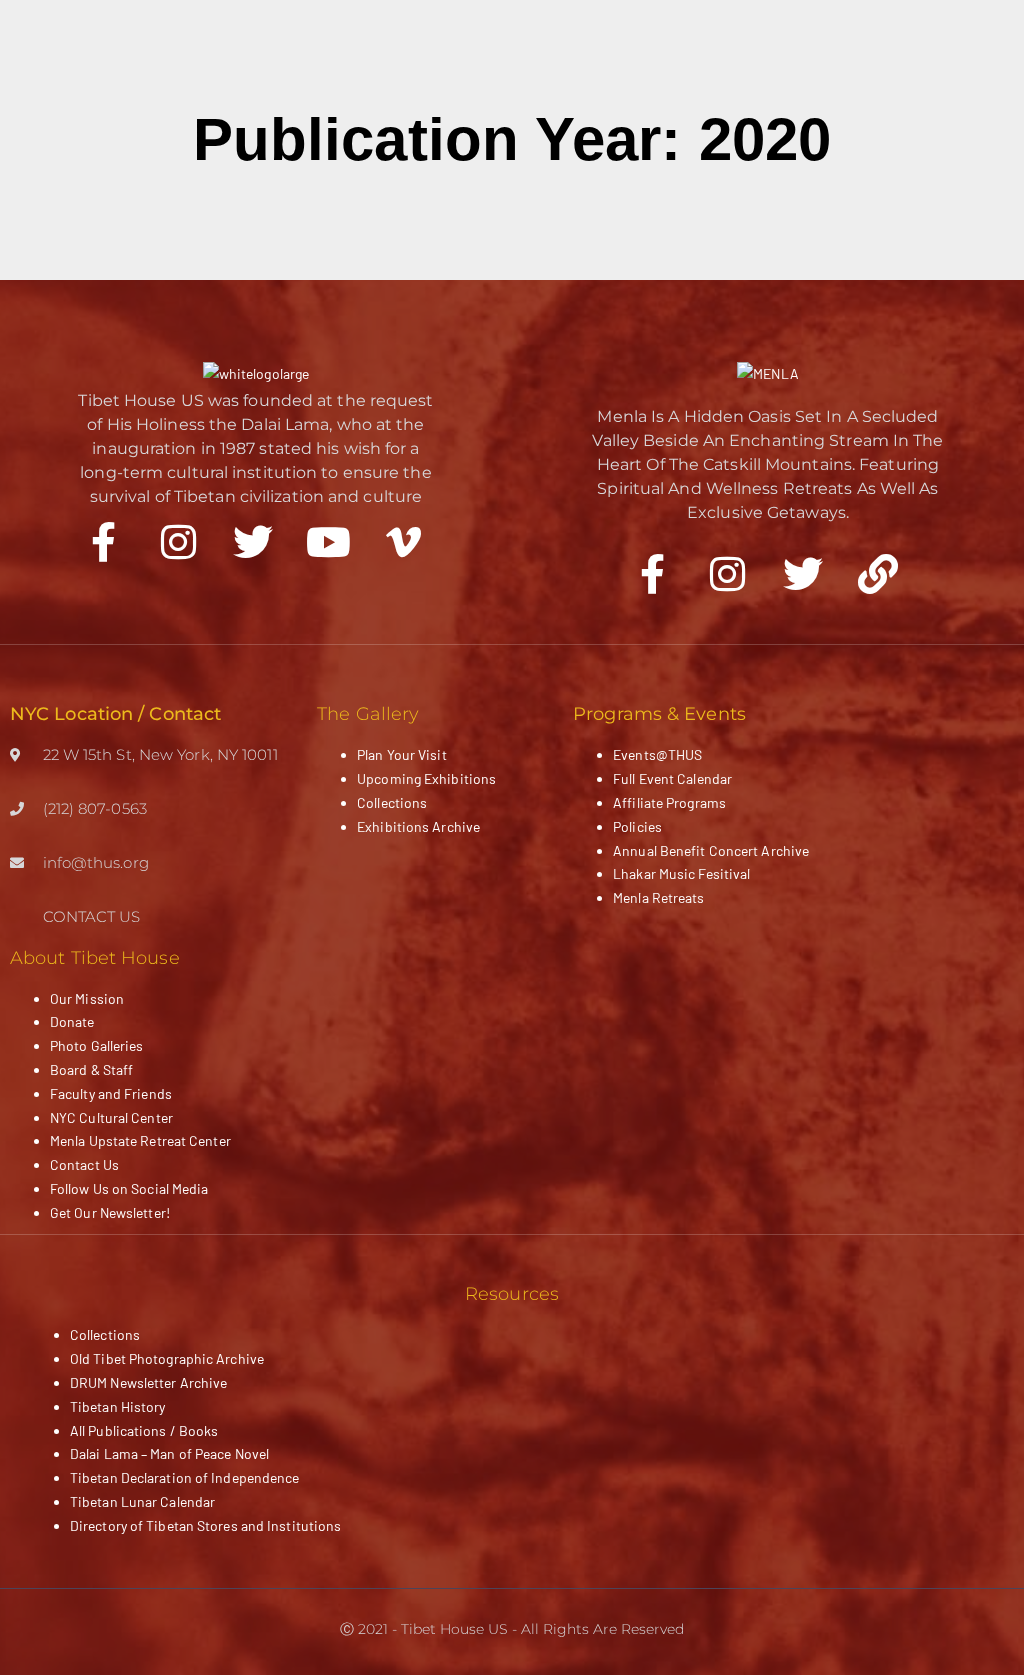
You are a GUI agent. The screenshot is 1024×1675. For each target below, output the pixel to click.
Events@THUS (657, 754)
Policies (637, 826)
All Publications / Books (144, 1430)
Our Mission (87, 998)
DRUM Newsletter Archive (148, 1382)
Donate (72, 1021)
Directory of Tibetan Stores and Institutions (205, 1525)
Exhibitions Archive (418, 826)
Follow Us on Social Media (129, 1188)
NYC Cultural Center (111, 1117)
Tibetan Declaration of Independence (185, 1477)
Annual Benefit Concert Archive (711, 850)
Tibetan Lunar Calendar (142, 1501)
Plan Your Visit (402, 754)
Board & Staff (91, 1069)
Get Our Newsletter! (110, 1212)
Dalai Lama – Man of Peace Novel (169, 1453)
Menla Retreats (658, 897)
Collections (392, 802)
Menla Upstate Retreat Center (140, 1140)
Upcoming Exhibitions (426, 778)
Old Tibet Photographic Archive (167, 1358)
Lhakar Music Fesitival (681, 873)
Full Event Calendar (672, 778)
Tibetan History (118, 1406)
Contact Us (84, 1164)
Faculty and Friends (111, 1093)
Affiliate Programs (669, 802)
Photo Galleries (97, 1045)
